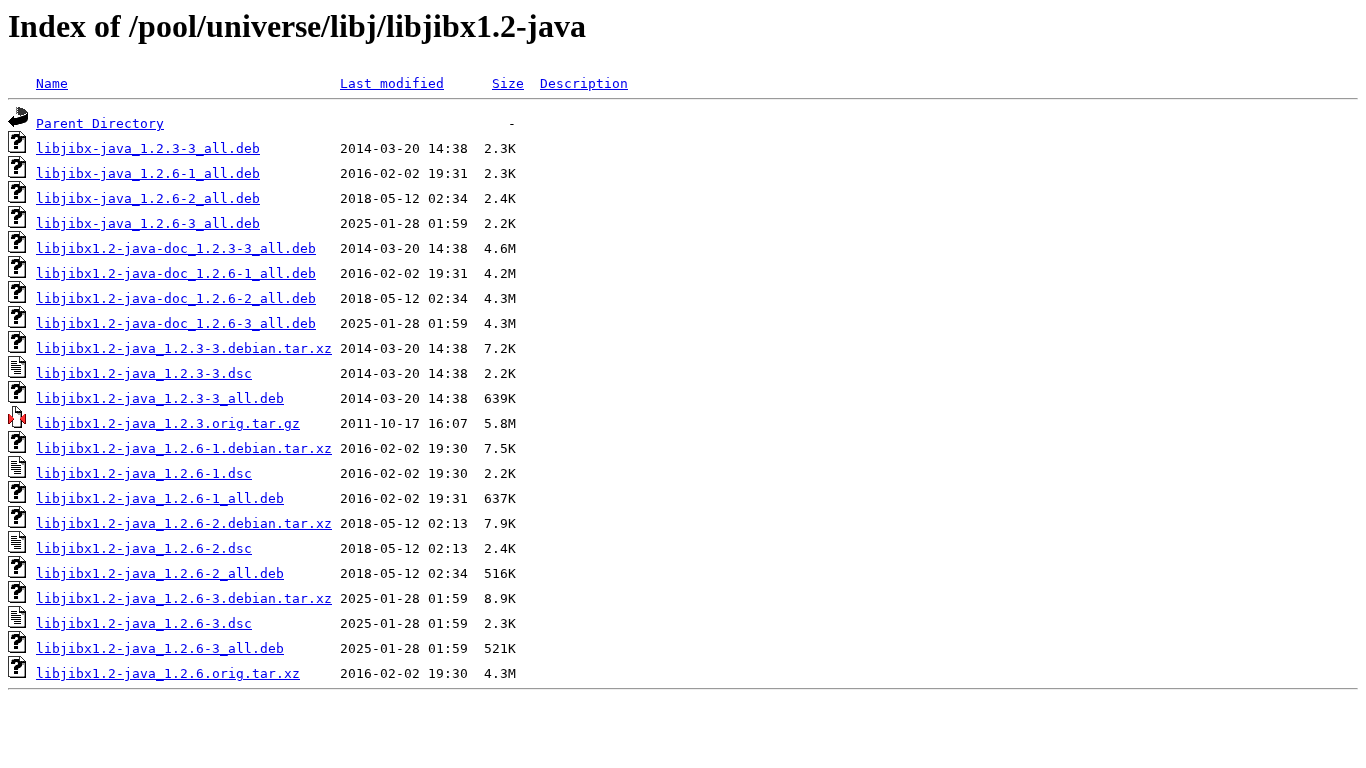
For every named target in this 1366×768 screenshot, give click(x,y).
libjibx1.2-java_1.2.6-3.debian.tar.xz (184, 598)
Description (584, 83)
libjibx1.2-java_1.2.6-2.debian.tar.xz (184, 523)
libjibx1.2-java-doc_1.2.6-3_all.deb (176, 323)
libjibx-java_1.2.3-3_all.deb (148, 148)
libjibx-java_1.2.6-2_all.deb (148, 198)
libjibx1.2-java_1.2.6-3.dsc (144, 623)
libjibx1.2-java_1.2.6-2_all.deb (160, 573)
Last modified (392, 83)
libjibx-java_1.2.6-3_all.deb (148, 223)
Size (508, 83)
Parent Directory (100, 123)
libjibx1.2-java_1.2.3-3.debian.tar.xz (184, 348)
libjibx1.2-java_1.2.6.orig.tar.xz (168, 673)
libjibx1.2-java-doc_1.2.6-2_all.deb (176, 298)
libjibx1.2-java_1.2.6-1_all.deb (160, 498)
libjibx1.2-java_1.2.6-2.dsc (144, 548)
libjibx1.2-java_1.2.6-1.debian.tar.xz (184, 448)
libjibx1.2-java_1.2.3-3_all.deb (160, 398)
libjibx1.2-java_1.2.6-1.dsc (144, 473)
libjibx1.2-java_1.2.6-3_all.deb (160, 648)
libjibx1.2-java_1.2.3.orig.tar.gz (168, 423)
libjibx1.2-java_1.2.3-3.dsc (144, 373)
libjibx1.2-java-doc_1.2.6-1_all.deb (176, 273)
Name (52, 83)
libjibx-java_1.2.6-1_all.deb (148, 173)
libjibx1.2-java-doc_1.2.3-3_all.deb (176, 248)
